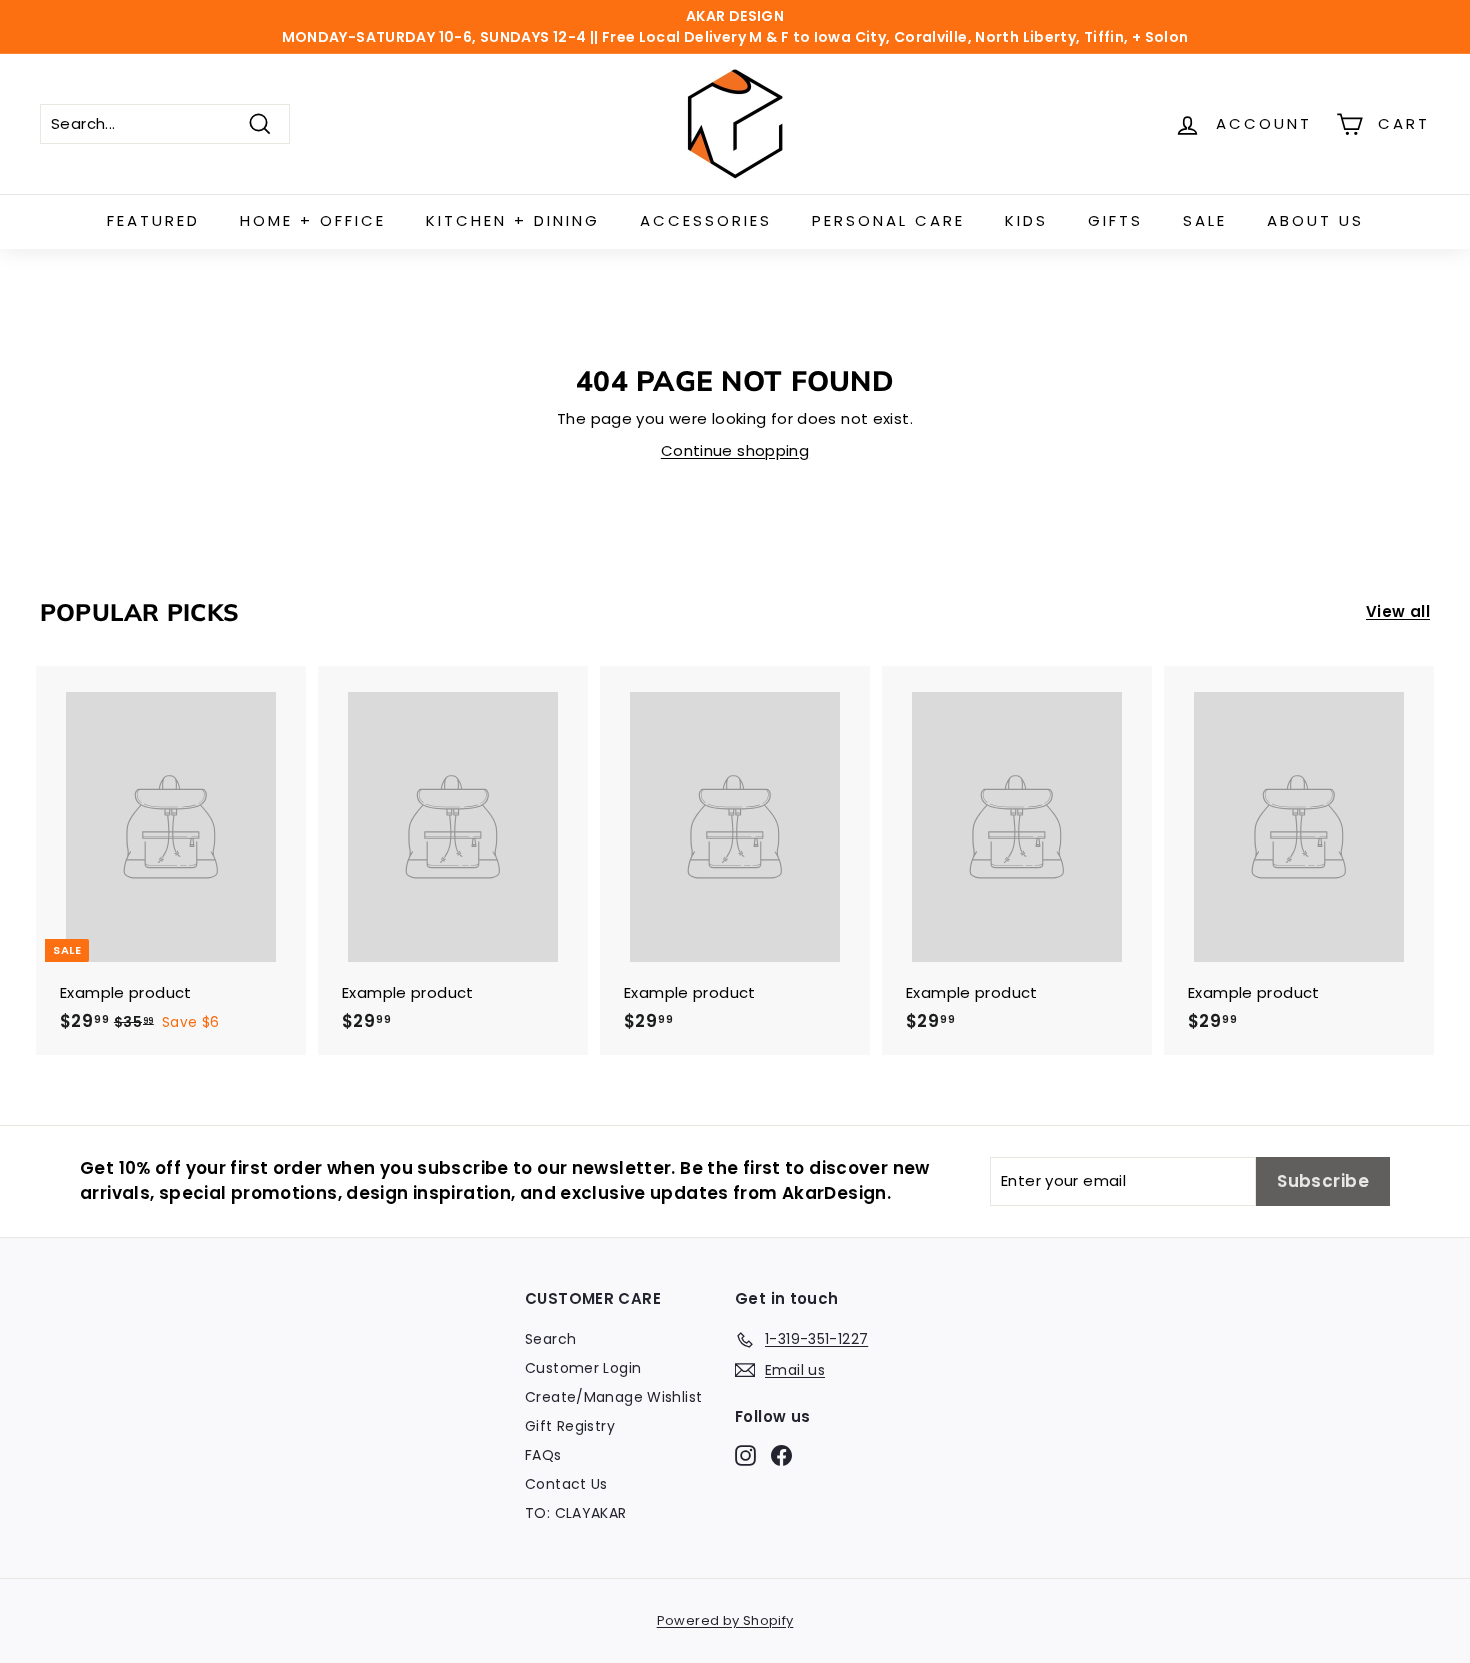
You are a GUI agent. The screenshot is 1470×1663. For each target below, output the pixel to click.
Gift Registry (570, 1426)
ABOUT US (1315, 220)
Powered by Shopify (725, 1620)
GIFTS (1115, 220)
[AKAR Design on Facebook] (781, 1455)
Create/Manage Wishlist (613, 1397)
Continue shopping (735, 450)
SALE (1205, 220)
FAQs (543, 1455)
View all (1398, 611)
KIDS (1026, 220)
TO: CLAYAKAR (576, 1513)
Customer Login (583, 1368)
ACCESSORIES (706, 220)
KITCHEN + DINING (513, 220)
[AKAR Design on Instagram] (745, 1455)
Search (550, 1339)
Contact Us (566, 1484)
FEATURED (153, 220)
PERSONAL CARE (888, 220)
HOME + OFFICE (313, 220)
